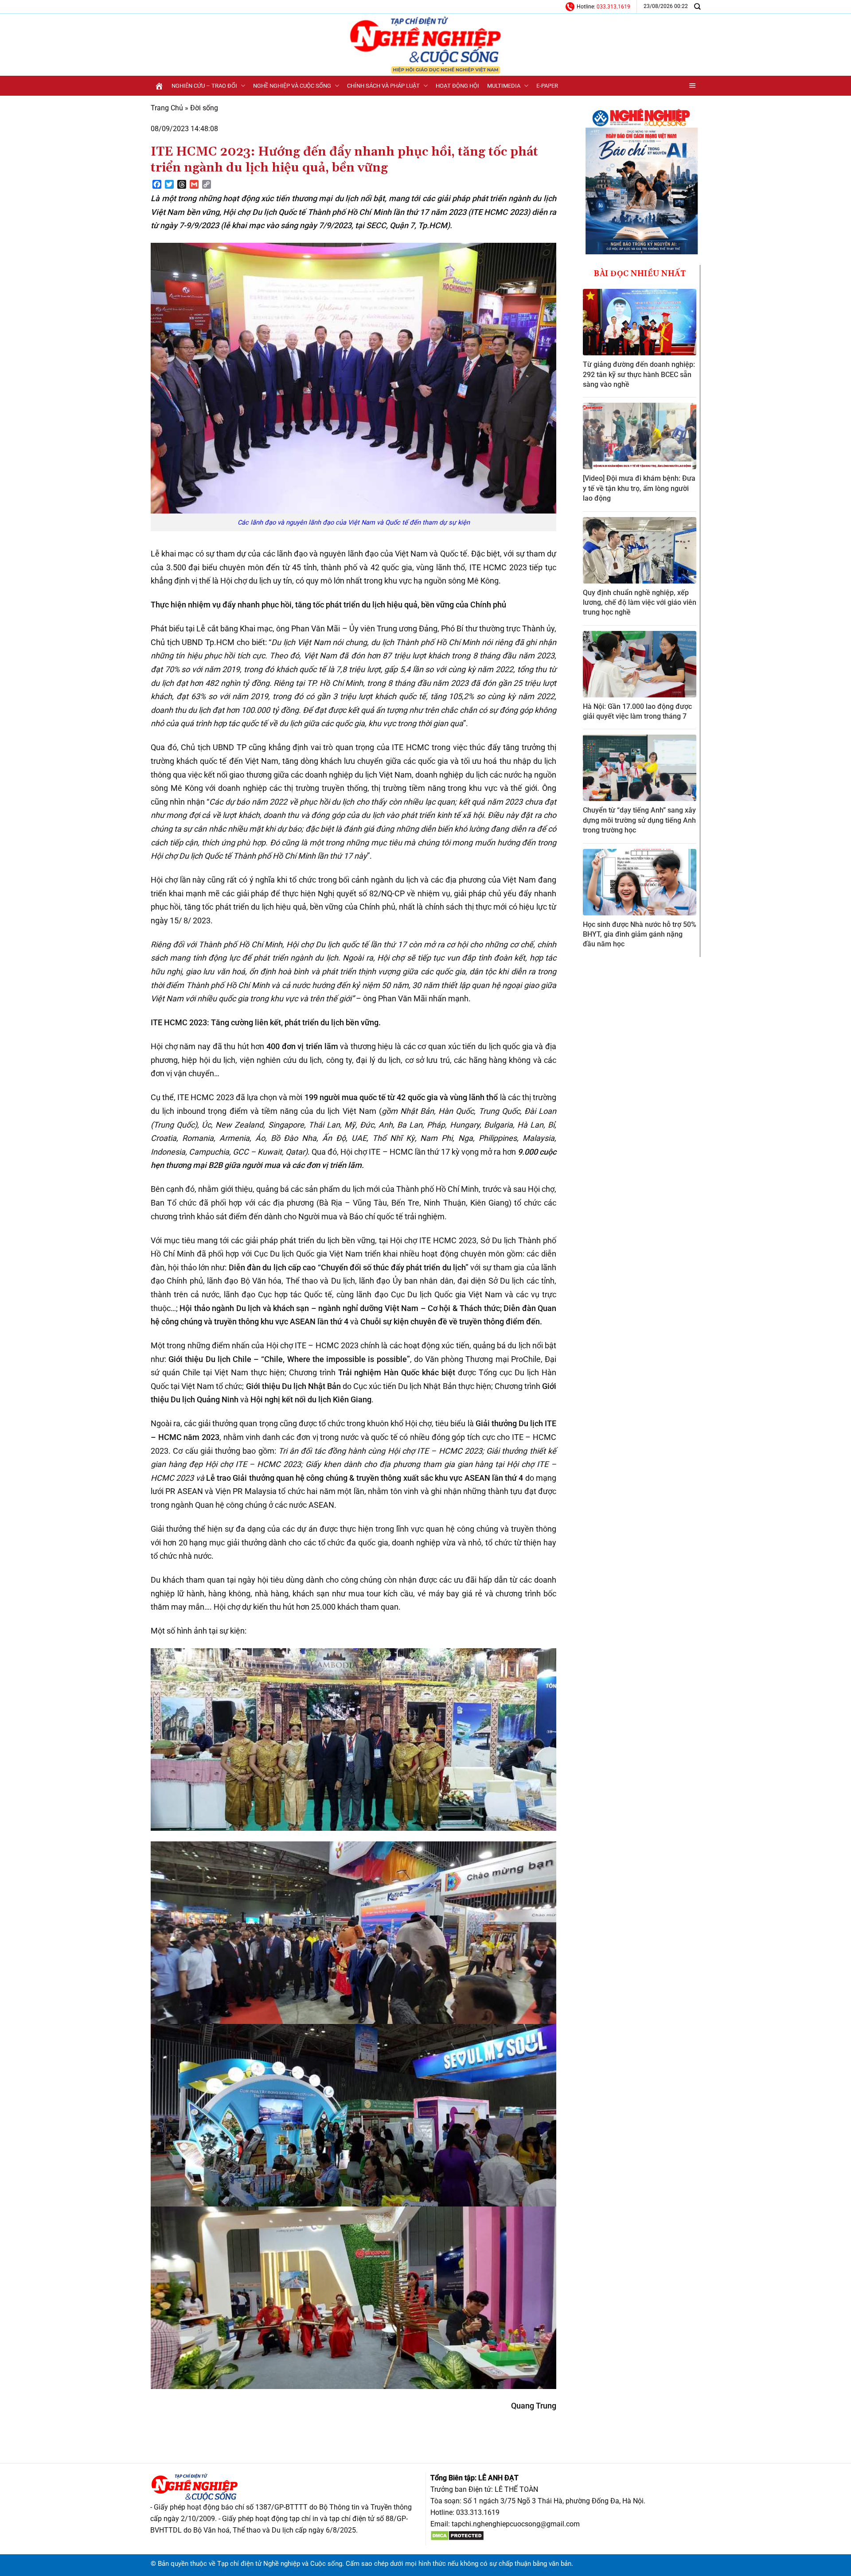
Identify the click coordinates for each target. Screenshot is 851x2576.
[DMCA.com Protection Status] (457, 2535)
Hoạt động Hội (457, 86)
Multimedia (504, 86)
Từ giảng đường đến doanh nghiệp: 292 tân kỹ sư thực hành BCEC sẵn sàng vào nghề (639, 374)
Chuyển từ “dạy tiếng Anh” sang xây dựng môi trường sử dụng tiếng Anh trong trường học (639, 820)
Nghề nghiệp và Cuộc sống (292, 86)
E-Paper (547, 86)
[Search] (697, 6)
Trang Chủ (167, 108)
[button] (693, 86)
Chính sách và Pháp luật (383, 86)
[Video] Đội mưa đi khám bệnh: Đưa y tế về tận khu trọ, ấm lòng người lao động (639, 488)
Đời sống (204, 108)
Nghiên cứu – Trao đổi (204, 86)
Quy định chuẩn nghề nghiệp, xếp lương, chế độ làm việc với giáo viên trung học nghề (640, 603)
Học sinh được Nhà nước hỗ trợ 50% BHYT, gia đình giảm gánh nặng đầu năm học (640, 934)
